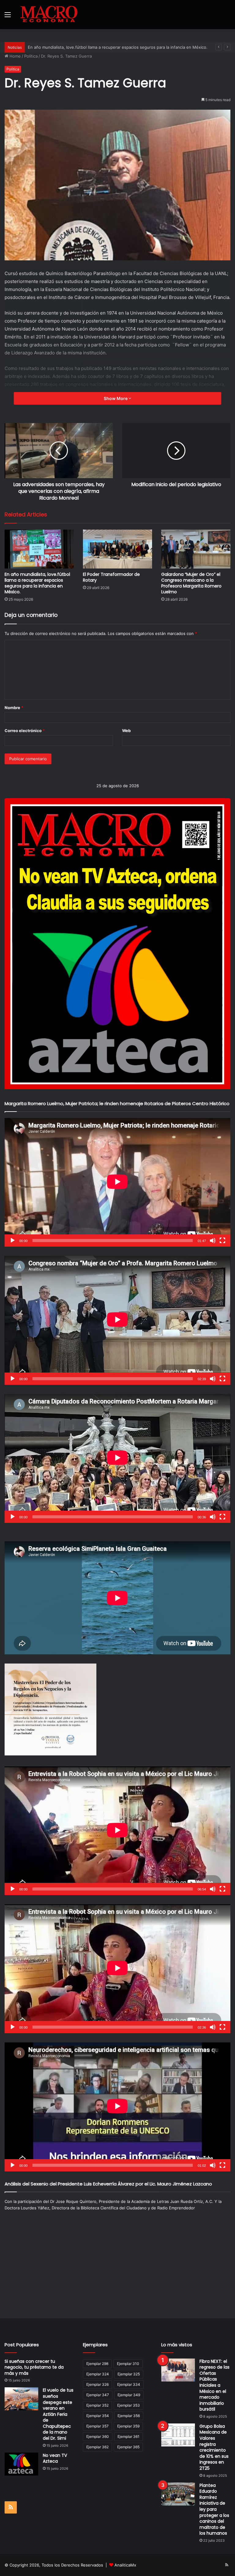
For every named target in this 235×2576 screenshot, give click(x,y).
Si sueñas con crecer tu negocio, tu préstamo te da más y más (34, 2367)
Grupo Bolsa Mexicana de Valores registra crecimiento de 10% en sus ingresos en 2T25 (214, 2447)
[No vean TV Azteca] (21, 2464)
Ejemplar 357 (97, 2426)
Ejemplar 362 (97, 2447)
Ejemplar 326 (97, 2384)
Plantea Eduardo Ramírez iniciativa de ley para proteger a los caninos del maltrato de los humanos (214, 2509)
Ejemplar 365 (128, 2447)
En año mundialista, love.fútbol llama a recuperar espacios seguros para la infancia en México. (37, 583)
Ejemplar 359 (128, 2426)
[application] (117, 1182)
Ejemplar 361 (129, 2436)
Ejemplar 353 (129, 2405)
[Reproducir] (13, 1241)
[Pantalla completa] (222, 1241)
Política (31, 56)
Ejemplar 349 (129, 2395)
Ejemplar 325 (129, 2374)
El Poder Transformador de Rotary (111, 577)
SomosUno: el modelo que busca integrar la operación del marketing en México (104, 47)
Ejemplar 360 (98, 2436)
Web (126, 731)
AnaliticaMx (125, 2565)
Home (15, 56)
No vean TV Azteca (55, 2458)
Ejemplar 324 (98, 2374)
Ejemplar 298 (97, 2364)
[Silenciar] (213, 1241)
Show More (116, 398)
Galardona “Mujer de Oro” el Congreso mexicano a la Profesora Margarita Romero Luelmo (191, 583)
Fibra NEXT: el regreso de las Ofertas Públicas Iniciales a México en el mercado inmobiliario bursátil (214, 2385)
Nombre (14, 708)
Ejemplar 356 (129, 2416)
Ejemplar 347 (98, 2395)
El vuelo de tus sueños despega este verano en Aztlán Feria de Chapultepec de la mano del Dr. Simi (58, 2414)
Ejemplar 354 (98, 2416)
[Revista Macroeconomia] (49, 15)
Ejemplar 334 (129, 2384)
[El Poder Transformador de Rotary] (117, 549)
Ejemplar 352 (97, 2405)
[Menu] (8, 17)
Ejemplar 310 (128, 2364)
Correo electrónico (25, 731)
